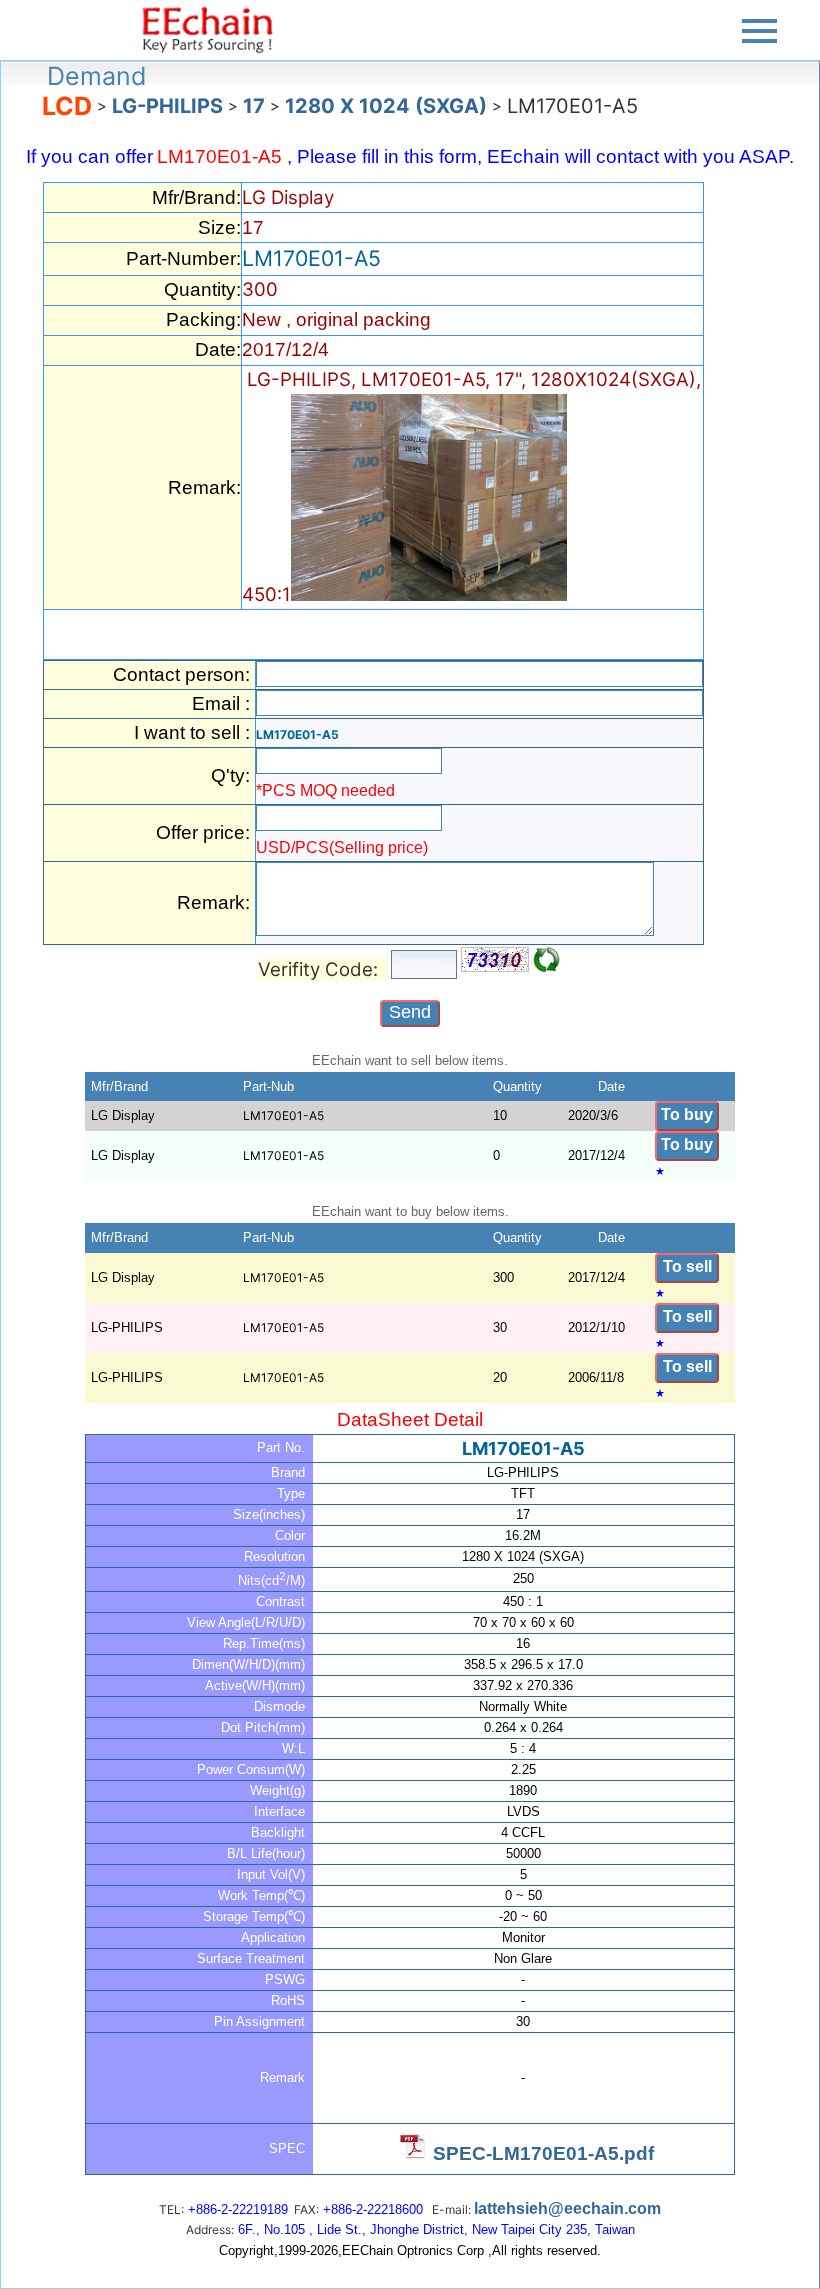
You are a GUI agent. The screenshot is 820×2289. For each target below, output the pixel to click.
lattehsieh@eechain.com (567, 2208)
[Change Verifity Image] (547, 960)
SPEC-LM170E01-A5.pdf (543, 2153)
